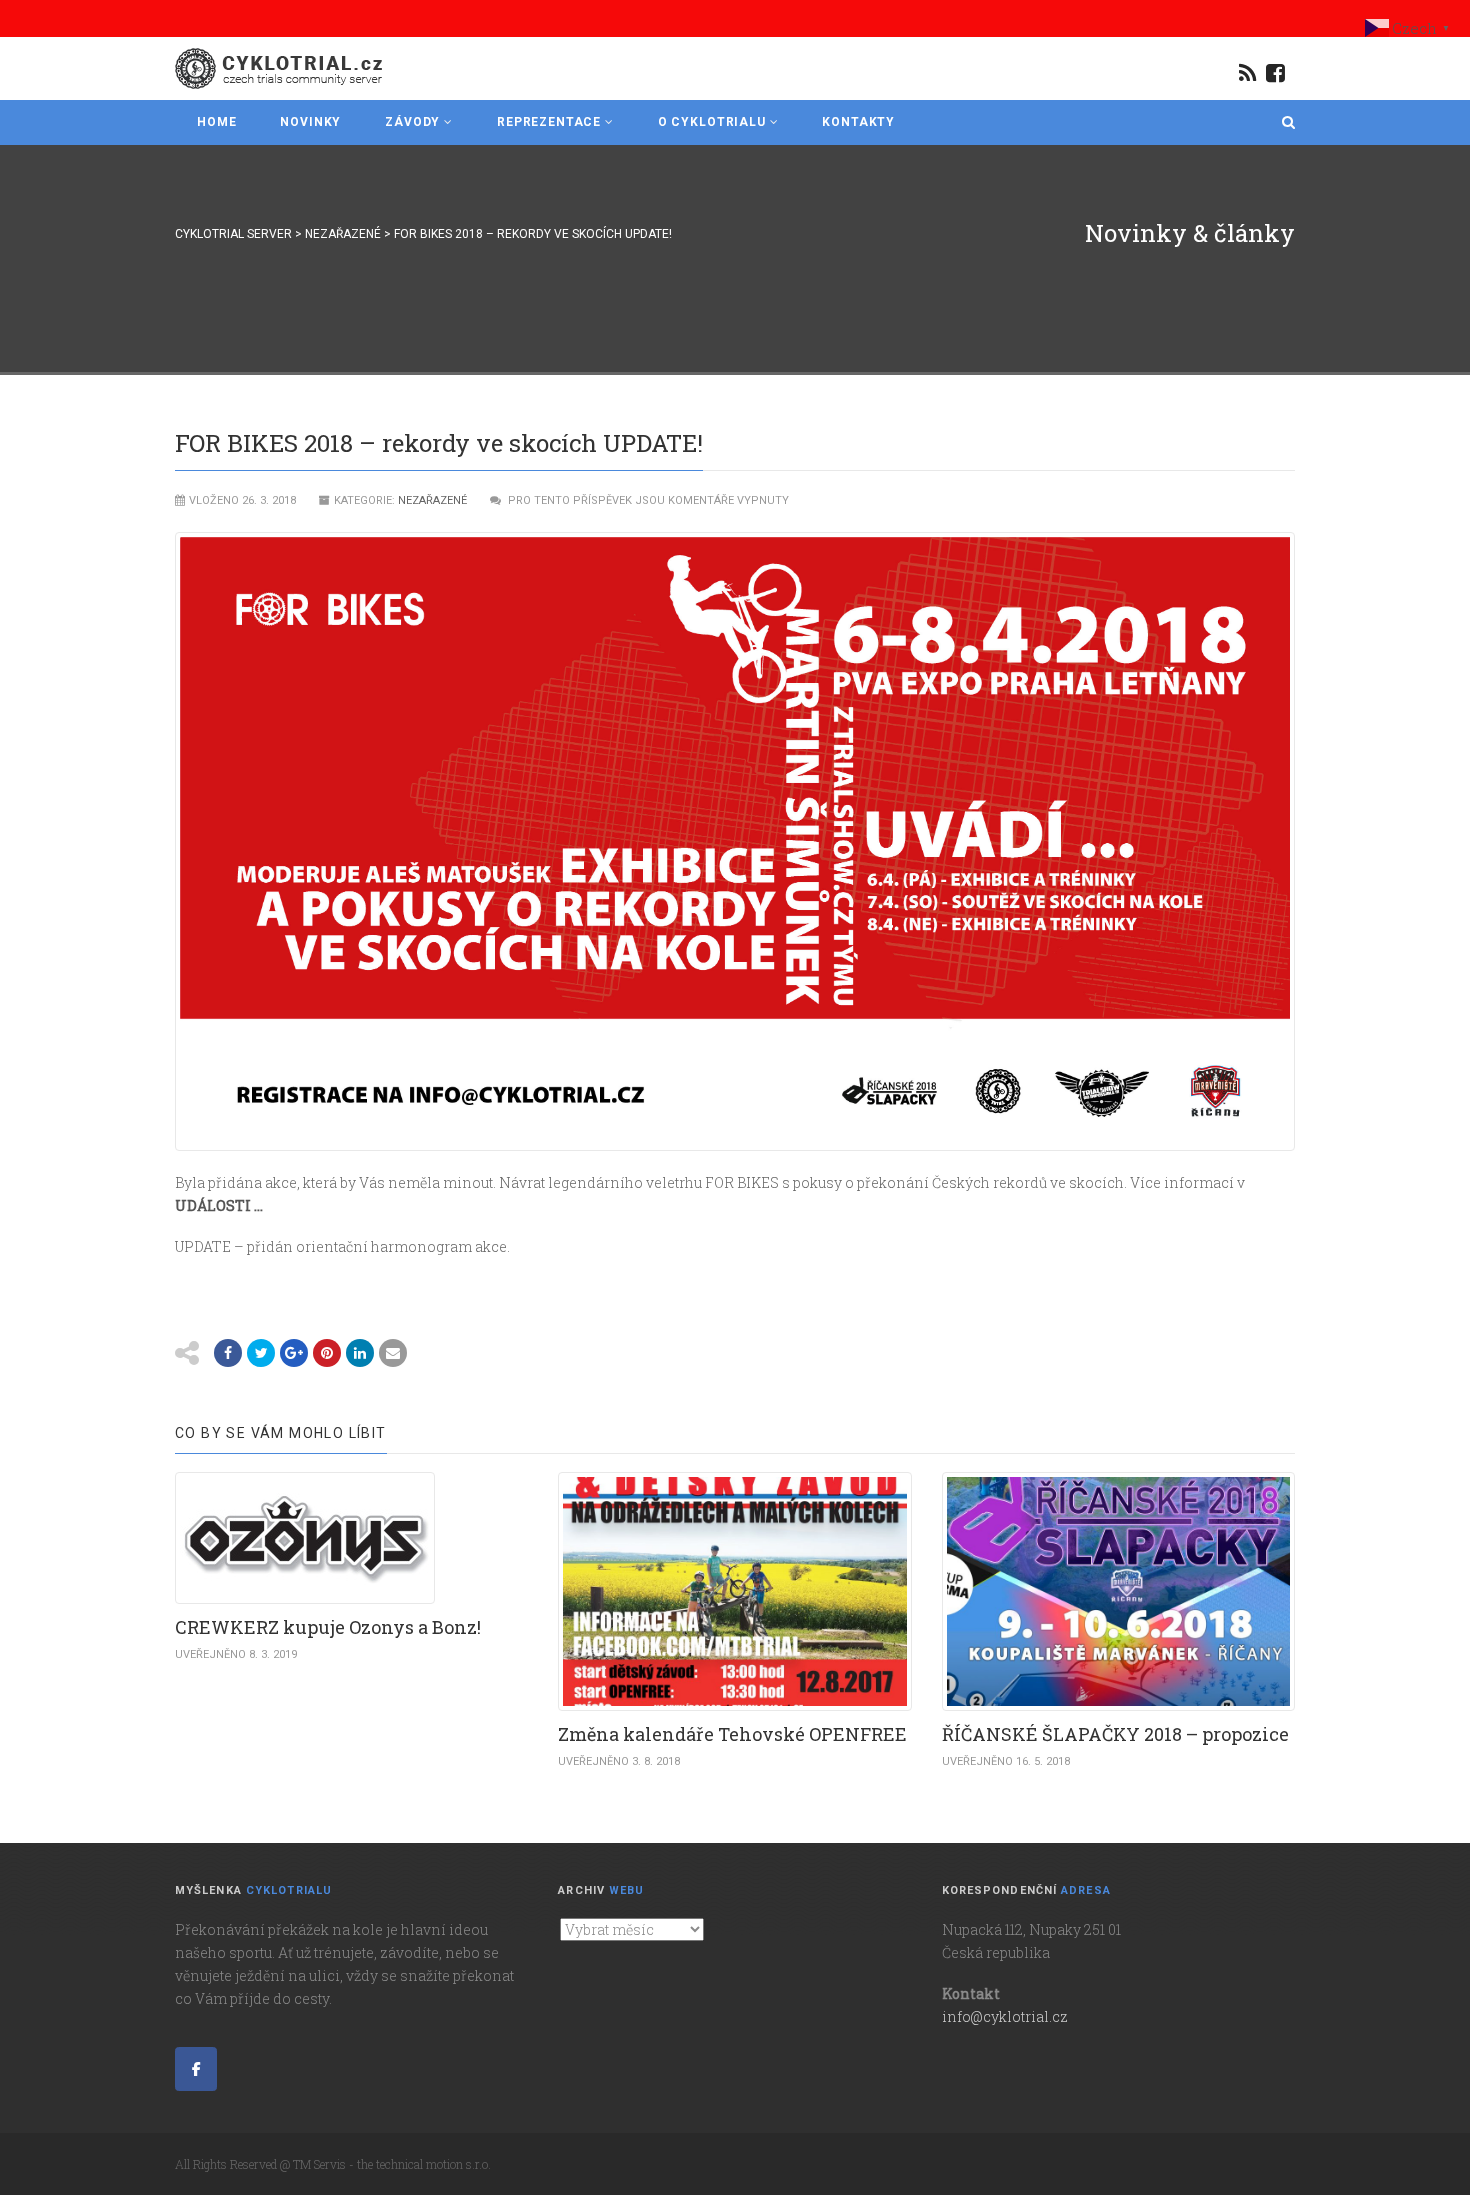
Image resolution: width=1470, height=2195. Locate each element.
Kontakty (858, 122)
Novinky (310, 122)
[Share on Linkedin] (360, 1353)
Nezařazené (432, 500)
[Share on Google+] (294, 1353)
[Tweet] (261, 1353)
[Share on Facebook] (228, 1353)
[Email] (393, 1353)
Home (216, 122)
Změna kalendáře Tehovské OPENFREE (732, 1734)
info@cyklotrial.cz (1005, 2016)
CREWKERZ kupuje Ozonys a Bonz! (328, 1627)
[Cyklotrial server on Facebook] (196, 2069)
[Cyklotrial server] (280, 68)
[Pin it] (327, 1353)
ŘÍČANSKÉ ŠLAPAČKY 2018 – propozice (1115, 1734)
